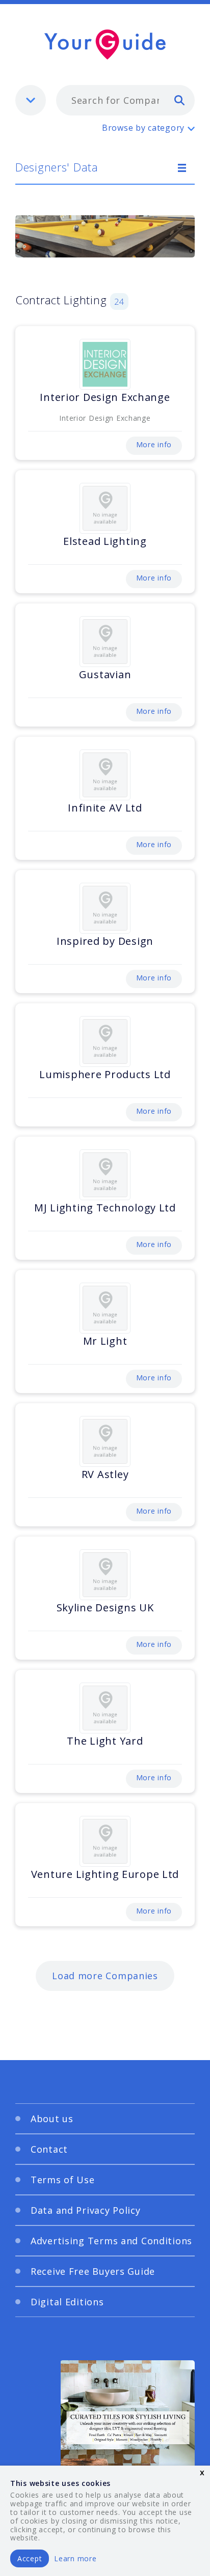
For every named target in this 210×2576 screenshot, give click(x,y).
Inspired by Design (105, 941)
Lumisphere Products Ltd (105, 1074)
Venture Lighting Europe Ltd (105, 1874)
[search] (179, 100)
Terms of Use (63, 2180)
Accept (30, 2558)
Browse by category (143, 128)
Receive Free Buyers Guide (93, 2271)
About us (52, 2119)
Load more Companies (105, 1976)
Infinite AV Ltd (105, 808)
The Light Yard (105, 1741)
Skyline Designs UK (105, 1608)
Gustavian (105, 674)
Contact (49, 2149)
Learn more (75, 2558)
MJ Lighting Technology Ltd (105, 1208)
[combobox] (125, 100)
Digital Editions (67, 2302)
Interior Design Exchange (105, 397)
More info (154, 444)
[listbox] (31, 100)
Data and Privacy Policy (86, 2210)
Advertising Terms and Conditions (111, 2241)
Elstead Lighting (105, 541)
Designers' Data (57, 167)
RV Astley (105, 1474)
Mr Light (105, 1341)
